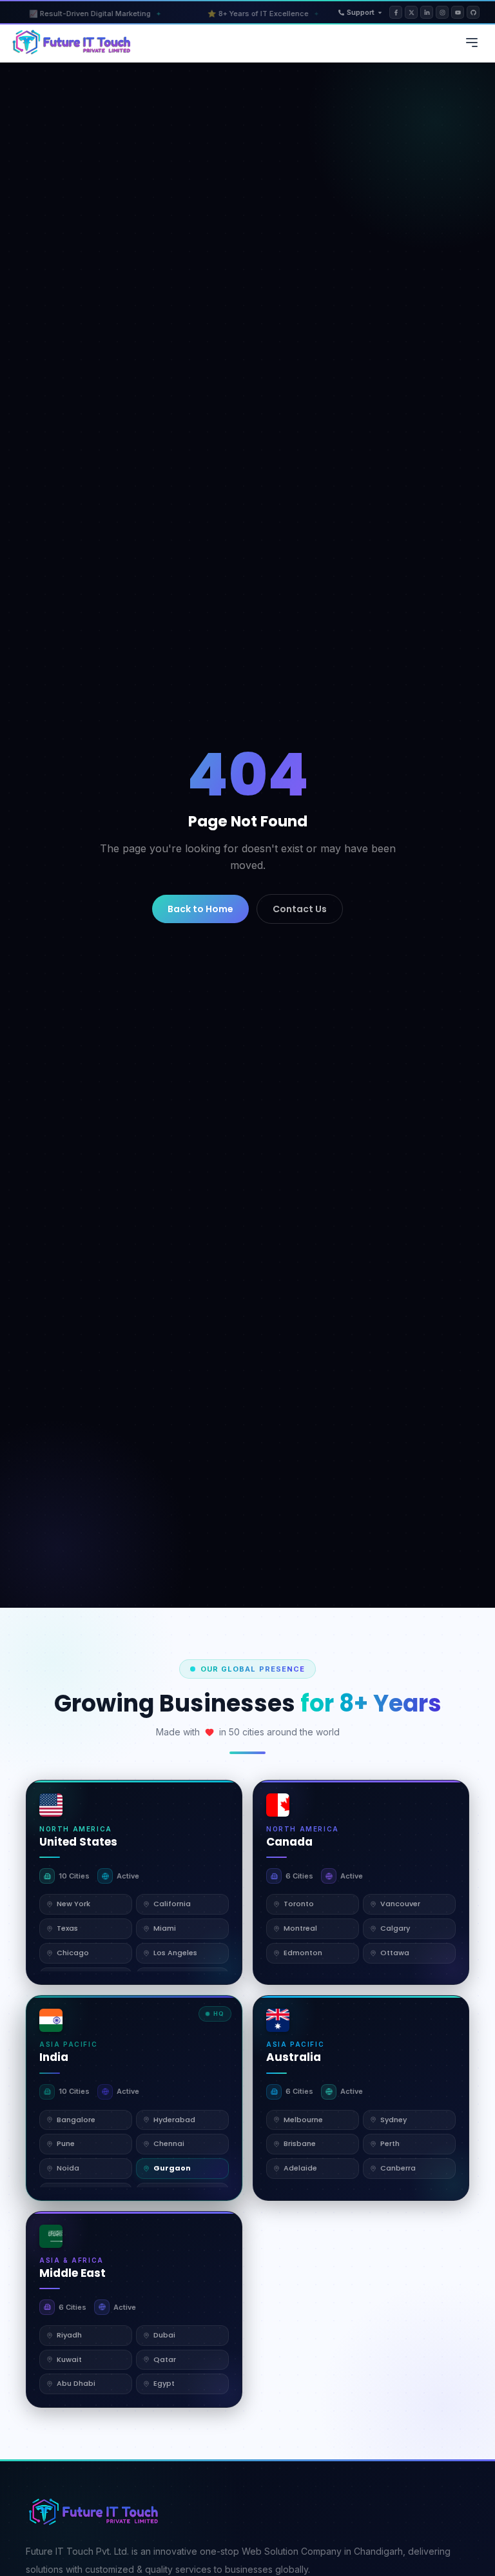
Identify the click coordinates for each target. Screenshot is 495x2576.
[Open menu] (472, 43)
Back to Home (200, 909)
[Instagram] (442, 12)
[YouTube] (458, 12)
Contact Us (300, 909)
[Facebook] (396, 12)
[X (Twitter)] (411, 12)
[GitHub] (473, 12)
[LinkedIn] (427, 12)
